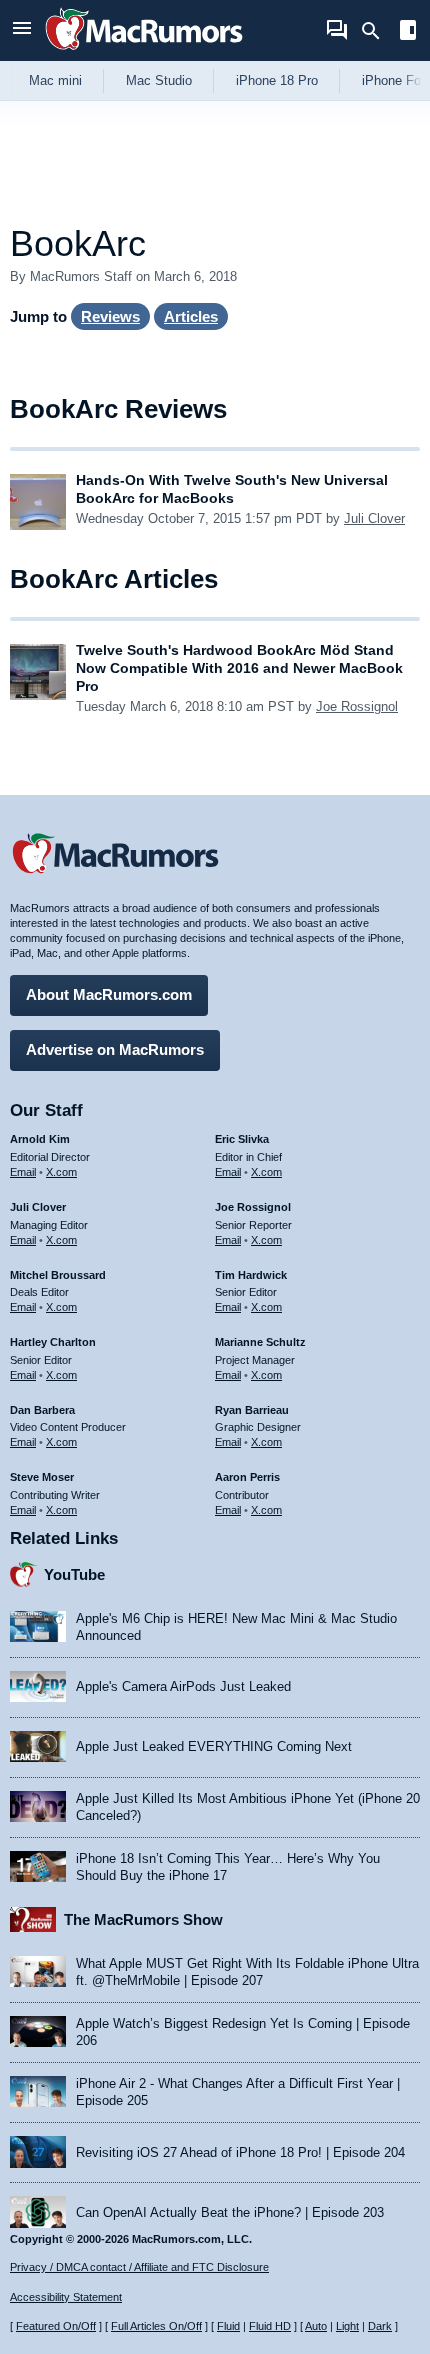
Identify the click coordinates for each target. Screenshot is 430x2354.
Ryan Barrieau (252, 1410)
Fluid (228, 2326)
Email (23, 1172)
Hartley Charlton (53, 1342)
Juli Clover (374, 518)
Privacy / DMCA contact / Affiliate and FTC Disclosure (139, 2267)
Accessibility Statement (66, 2297)
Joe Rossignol (357, 706)
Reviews (110, 316)
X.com (61, 1172)
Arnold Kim (40, 1139)
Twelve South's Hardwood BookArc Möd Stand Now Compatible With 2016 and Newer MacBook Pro (239, 668)
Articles (191, 316)
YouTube (74, 1574)
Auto (316, 2326)
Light (347, 2326)
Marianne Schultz (260, 1342)
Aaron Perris (247, 1477)
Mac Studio (159, 80)
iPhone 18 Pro (277, 80)
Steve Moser (42, 1477)
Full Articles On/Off (156, 2326)
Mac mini (55, 80)
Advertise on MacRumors (115, 1049)
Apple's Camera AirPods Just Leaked (183, 1686)
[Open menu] (22, 30)
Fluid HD (270, 2326)
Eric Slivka (242, 1139)
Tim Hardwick (251, 1275)
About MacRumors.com (109, 994)
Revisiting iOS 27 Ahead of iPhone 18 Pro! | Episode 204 (240, 2152)
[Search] (377, 31)
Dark (380, 2326)
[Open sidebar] (408, 32)
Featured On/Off (56, 2326)
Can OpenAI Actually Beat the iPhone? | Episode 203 (230, 2212)
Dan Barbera (42, 1410)
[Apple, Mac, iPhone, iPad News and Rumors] (144, 52)
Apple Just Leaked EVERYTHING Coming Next (214, 1746)
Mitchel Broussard (58, 1275)
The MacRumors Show (143, 1919)
